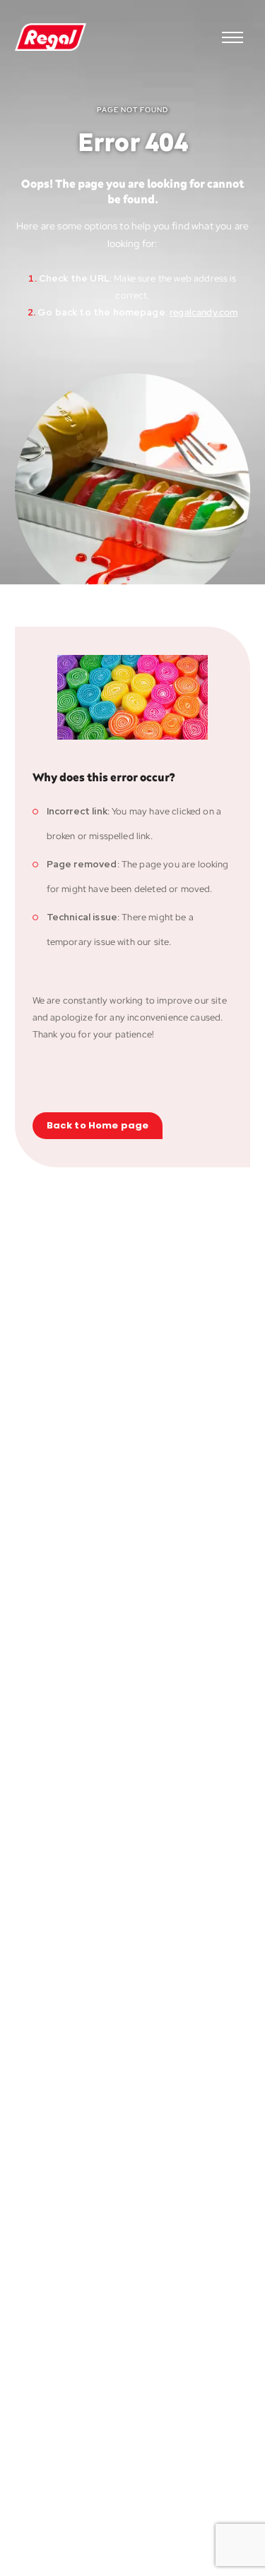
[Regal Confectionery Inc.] (51, 37)
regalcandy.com (204, 312)
